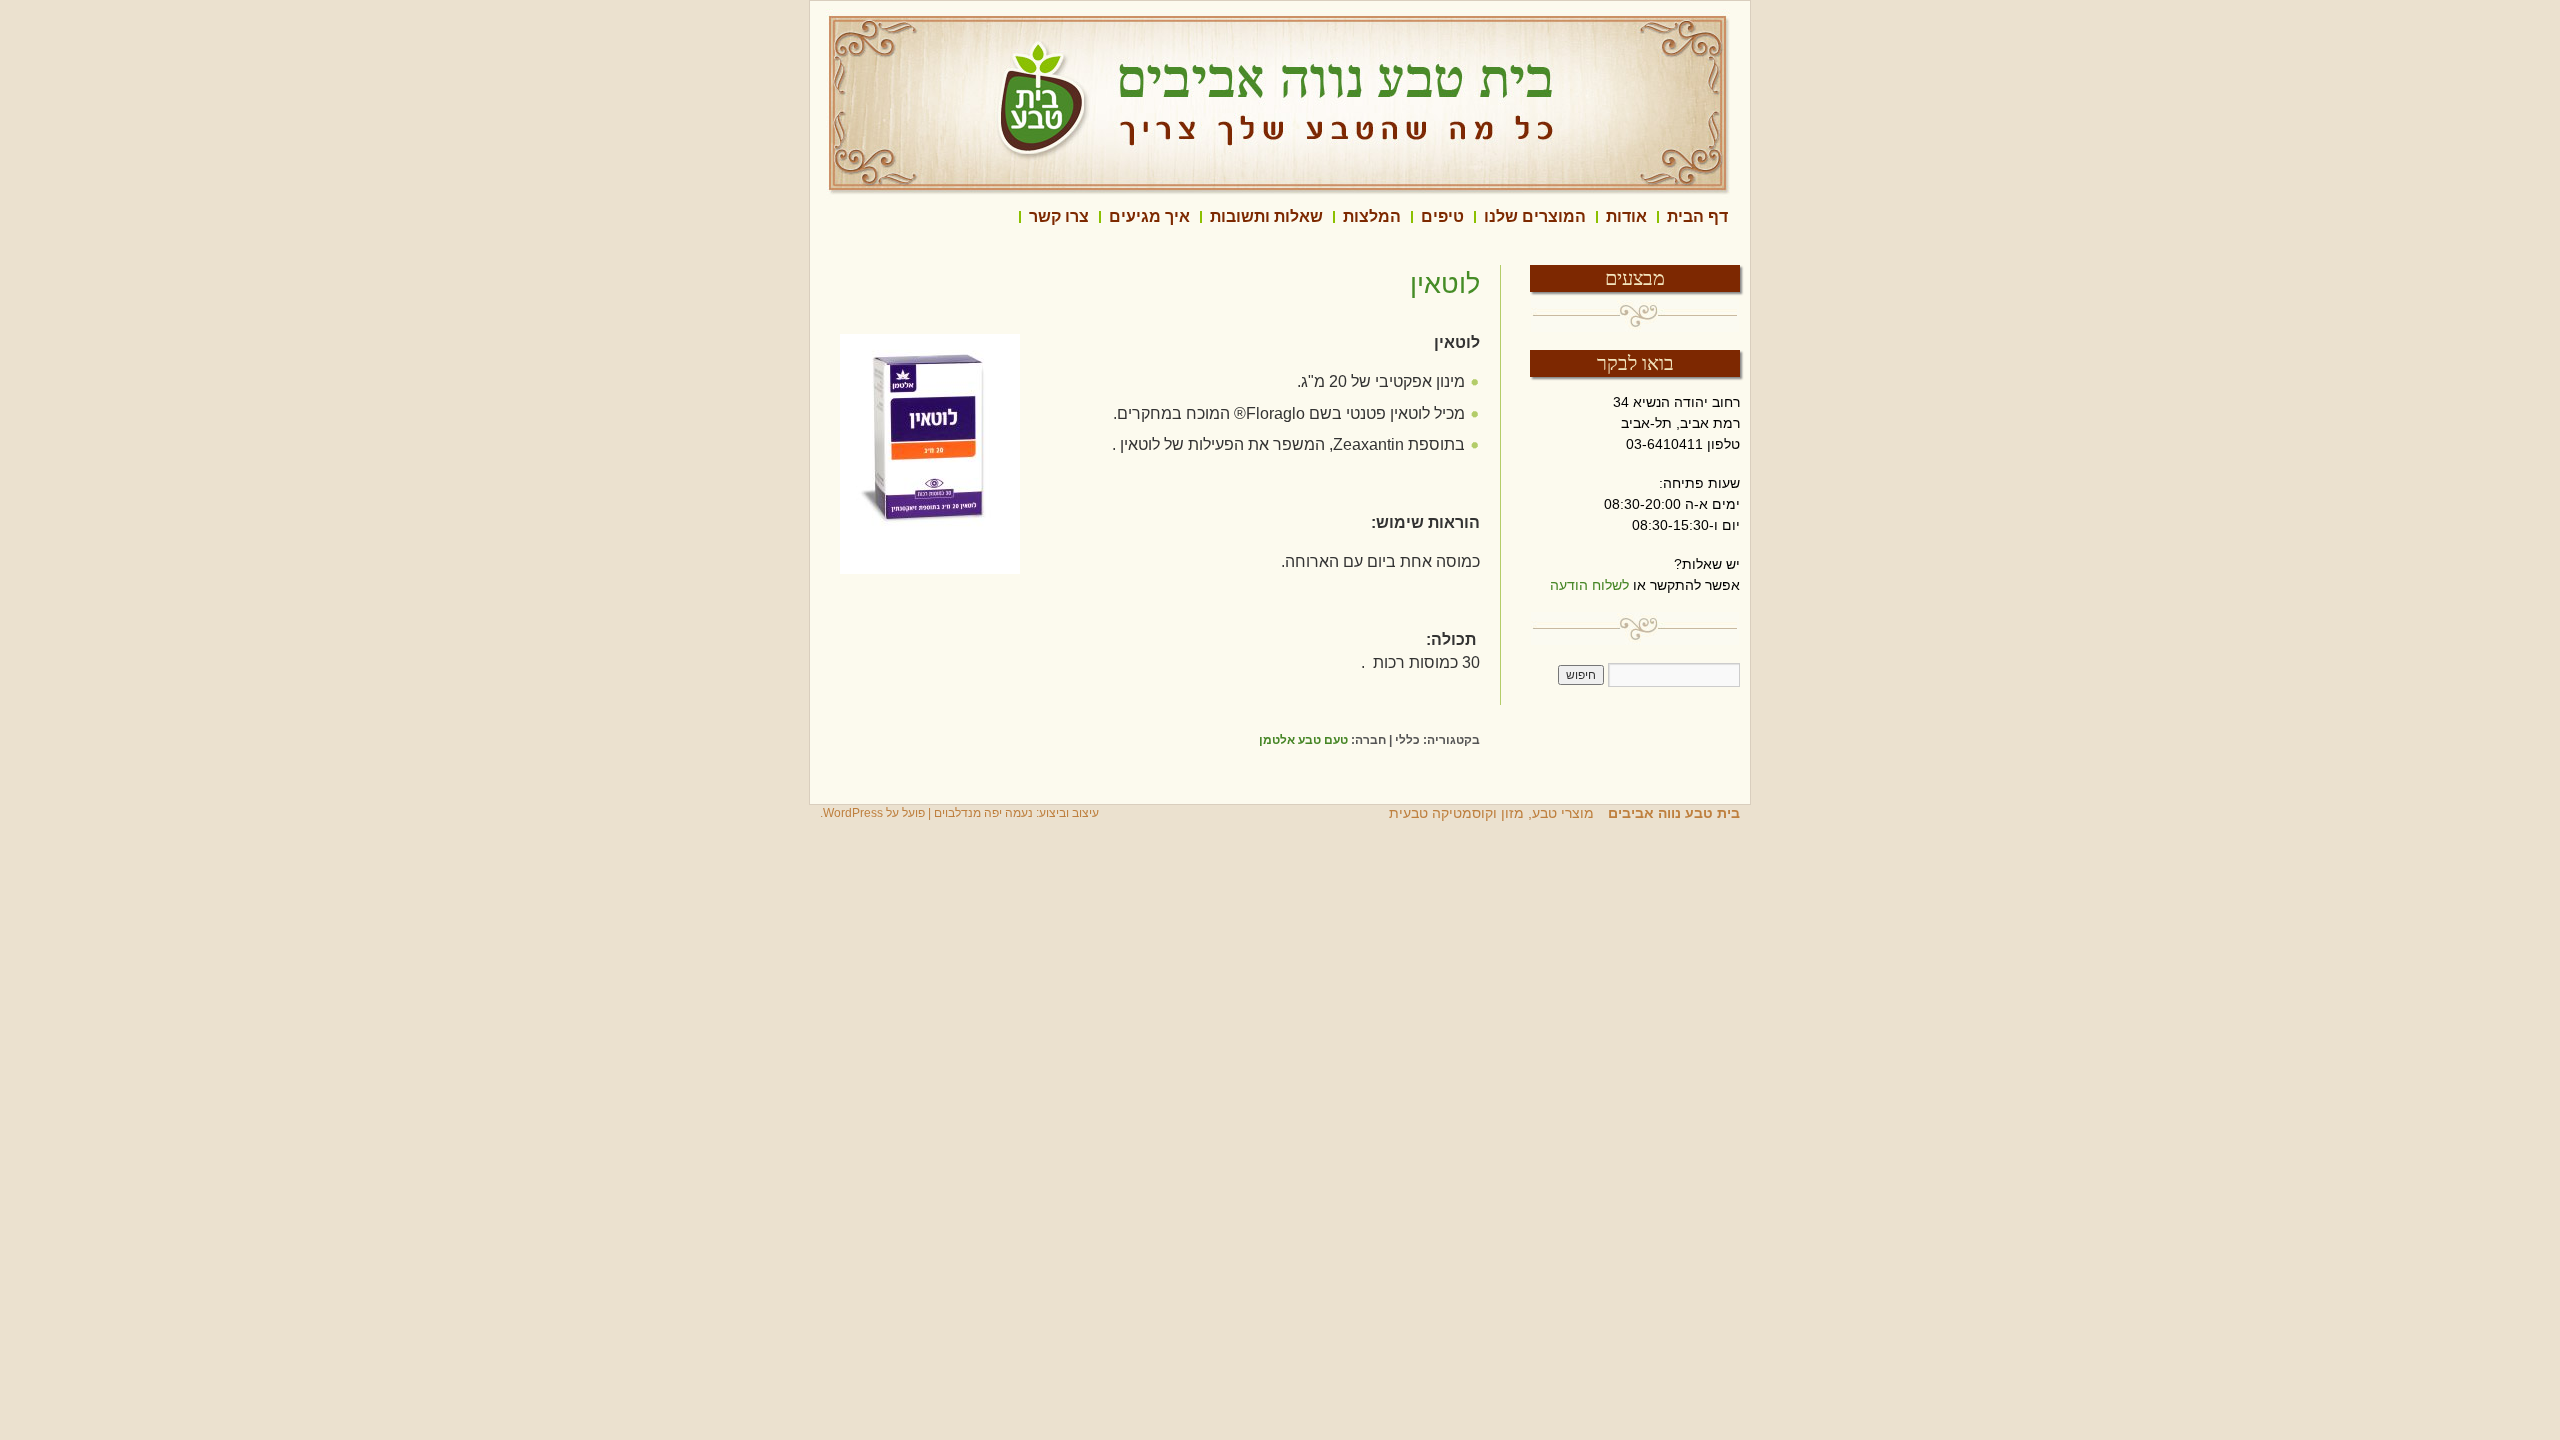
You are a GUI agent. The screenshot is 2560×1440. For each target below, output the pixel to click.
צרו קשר (1059, 216)
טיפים (1442, 216)
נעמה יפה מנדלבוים (983, 813)
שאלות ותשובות (1266, 216)
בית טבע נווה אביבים (1672, 813)
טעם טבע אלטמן (1303, 740)
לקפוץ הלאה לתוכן (1740, 217)
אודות (1626, 216)
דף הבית (1697, 216)
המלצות (1372, 216)
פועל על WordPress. (872, 813)
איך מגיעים (1149, 216)
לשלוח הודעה (1589, 585)
